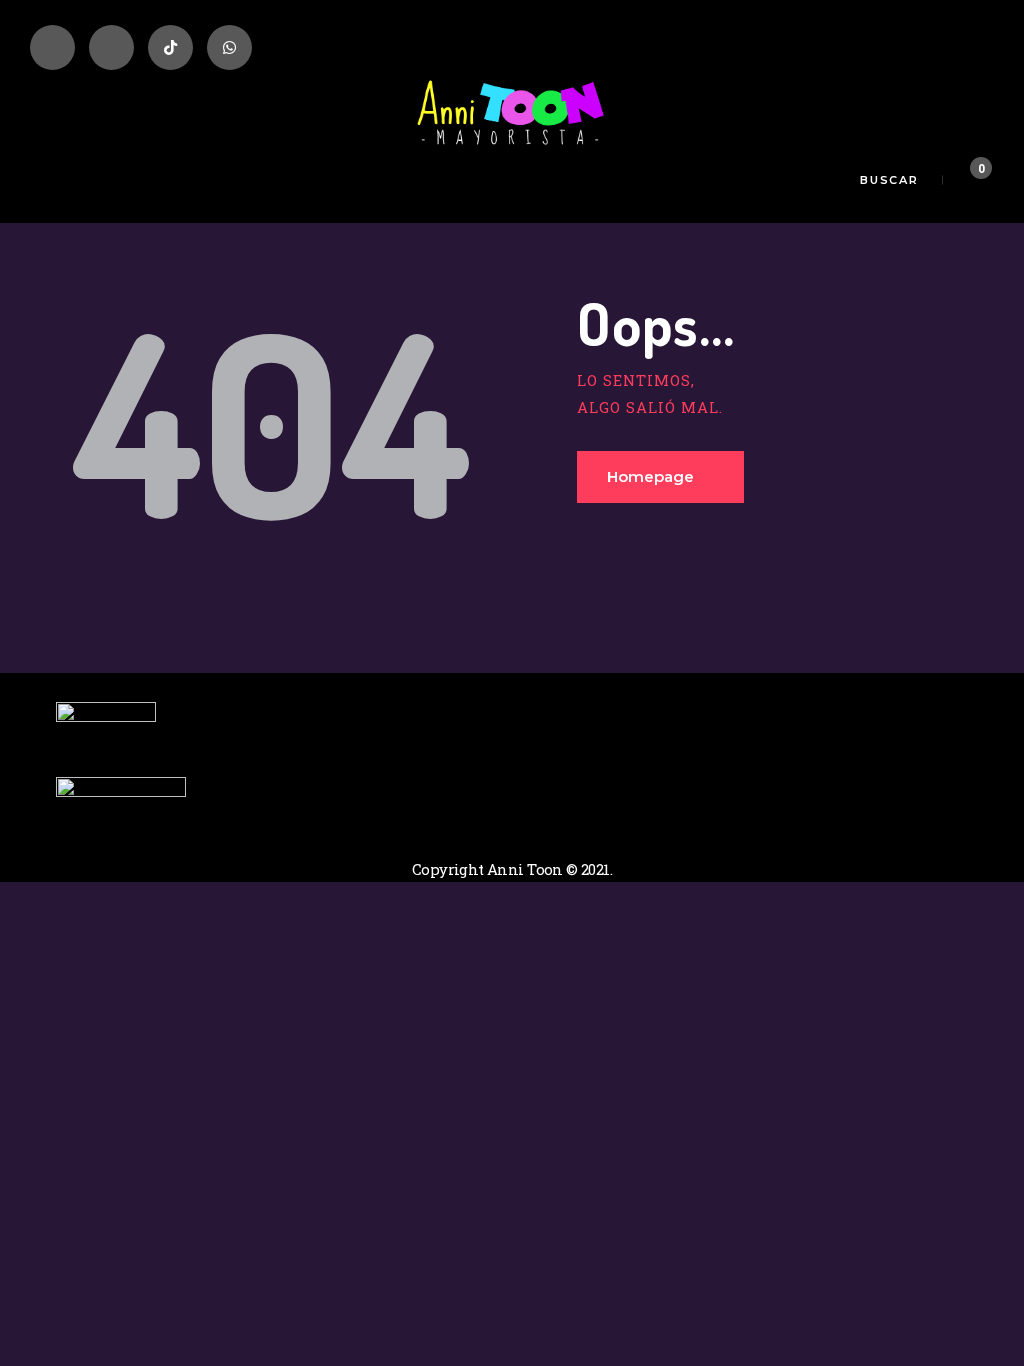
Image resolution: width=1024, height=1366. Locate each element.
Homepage (650, 476)
